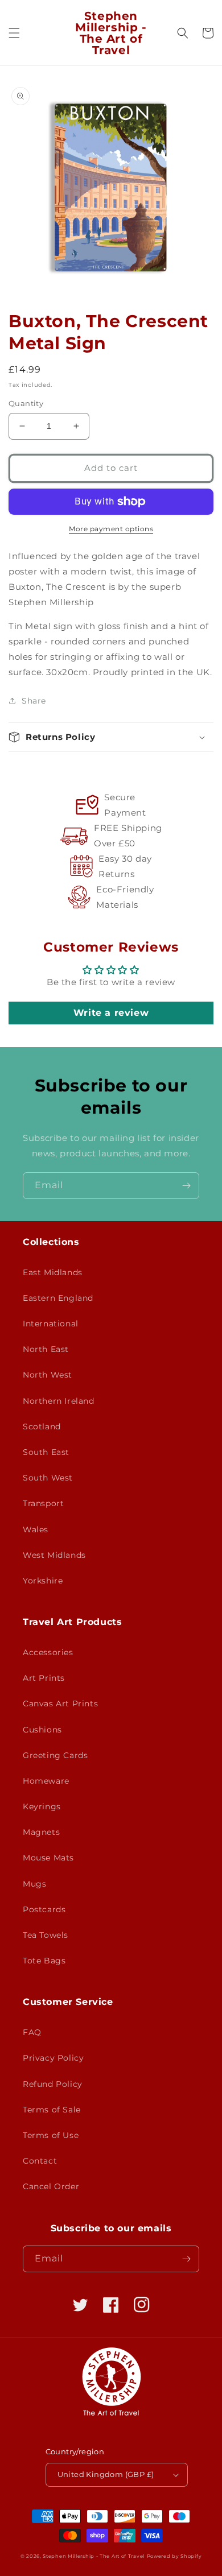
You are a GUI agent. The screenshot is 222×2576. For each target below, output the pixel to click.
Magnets (41, 1832)
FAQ (32, 2032)
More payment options (111, 529)
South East (46, 1452)
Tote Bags (44, 1961)
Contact (40, 2161)
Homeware (46, 1781)
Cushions (42, 1730)
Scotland (42, 1426)
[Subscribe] (186, 1186)
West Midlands (54, 1555)
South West (48, 1478)
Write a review (111, 1013)
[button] (14, 33)
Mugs (34, 1884)
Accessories (48, 1652)
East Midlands (53, 1272)
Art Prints (44, 1678)
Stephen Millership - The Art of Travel (94, 2556)
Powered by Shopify (174, 2556)
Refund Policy (53, 2084)
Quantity (26, 403)
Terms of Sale (52, 2110)
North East (46, 1349)
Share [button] (34, 701)
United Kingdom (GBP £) (106, 2474)
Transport (43, 1503)
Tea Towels (46, 1935)
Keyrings (42, 1806)
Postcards (44, 1909)
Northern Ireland (59, 1401)
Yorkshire (43, 1581)
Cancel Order (51, 2186)
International (51, 1324)
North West (48, 1375)
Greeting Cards (55, 1755)
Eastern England (58, 1298)
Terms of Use (51, 2135)
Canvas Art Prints (60, 1703)
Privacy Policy (53, 2058)
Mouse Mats (48, 1858)
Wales (36, 1529)
